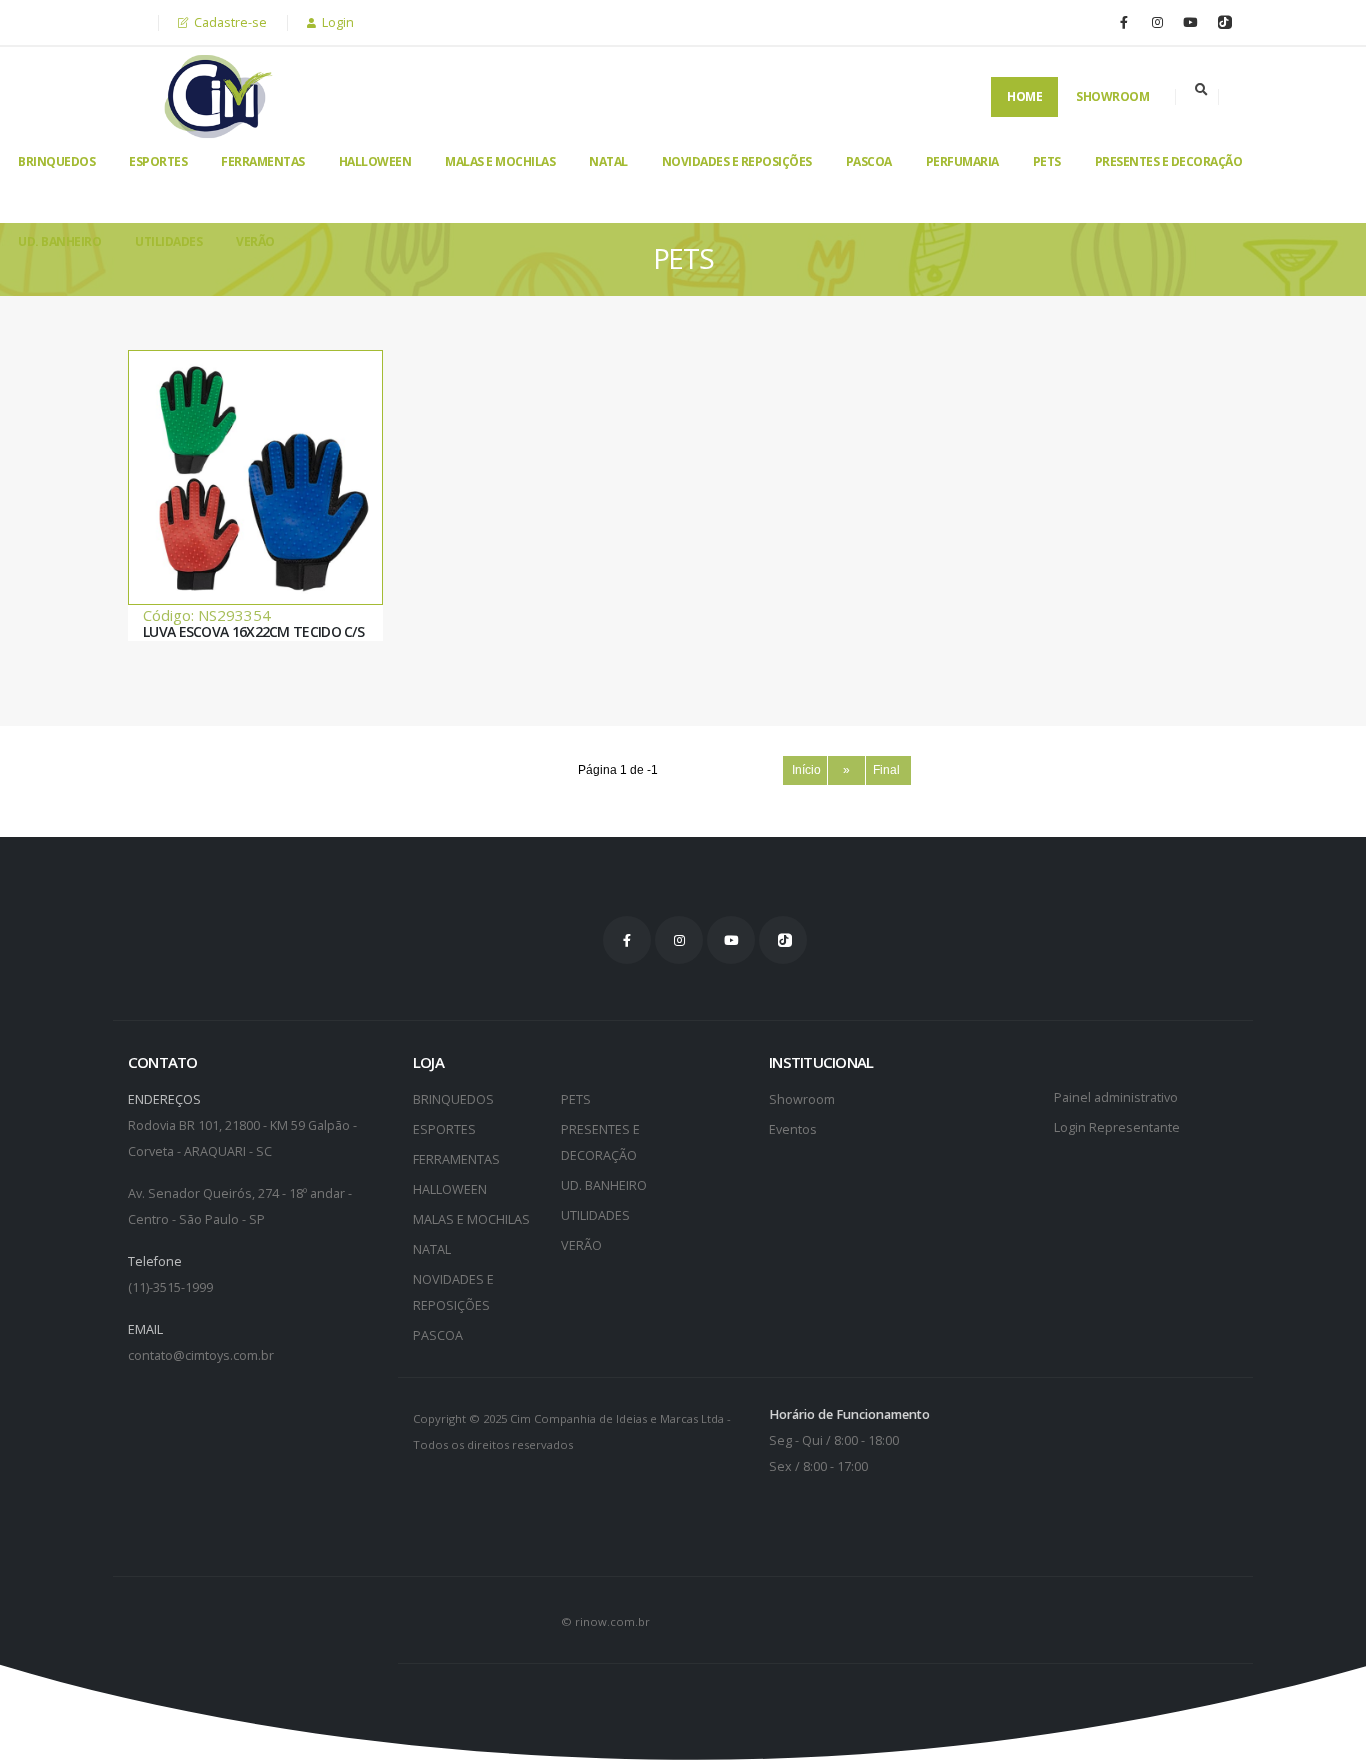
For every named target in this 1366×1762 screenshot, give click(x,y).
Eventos (793, 1129)
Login (336, 22)
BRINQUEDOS (56, 161)
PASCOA (869, 161)
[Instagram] (1157, 22)
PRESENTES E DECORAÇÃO (1169, 161)
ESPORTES (158, 161)
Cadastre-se (229, 22)
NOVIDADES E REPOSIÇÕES (737, 161)
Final (888, 770)
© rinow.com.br (605, 1621)
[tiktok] (1223, 22)
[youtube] (1190, 22)
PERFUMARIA (962, 161)
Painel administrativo (1116, 1097)
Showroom (1112, 96)
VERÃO (255, 241)
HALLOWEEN (375, 161)
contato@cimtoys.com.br (201, 1355)
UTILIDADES (168, 241)
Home (1024, 96)
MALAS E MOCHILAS (500, 161)
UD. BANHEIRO (59, 241)
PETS (1047, 161)
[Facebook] (1124, 22)
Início (805, 770)
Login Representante (1117, 1127)
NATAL (608, 161)
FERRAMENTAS (263, 161)
